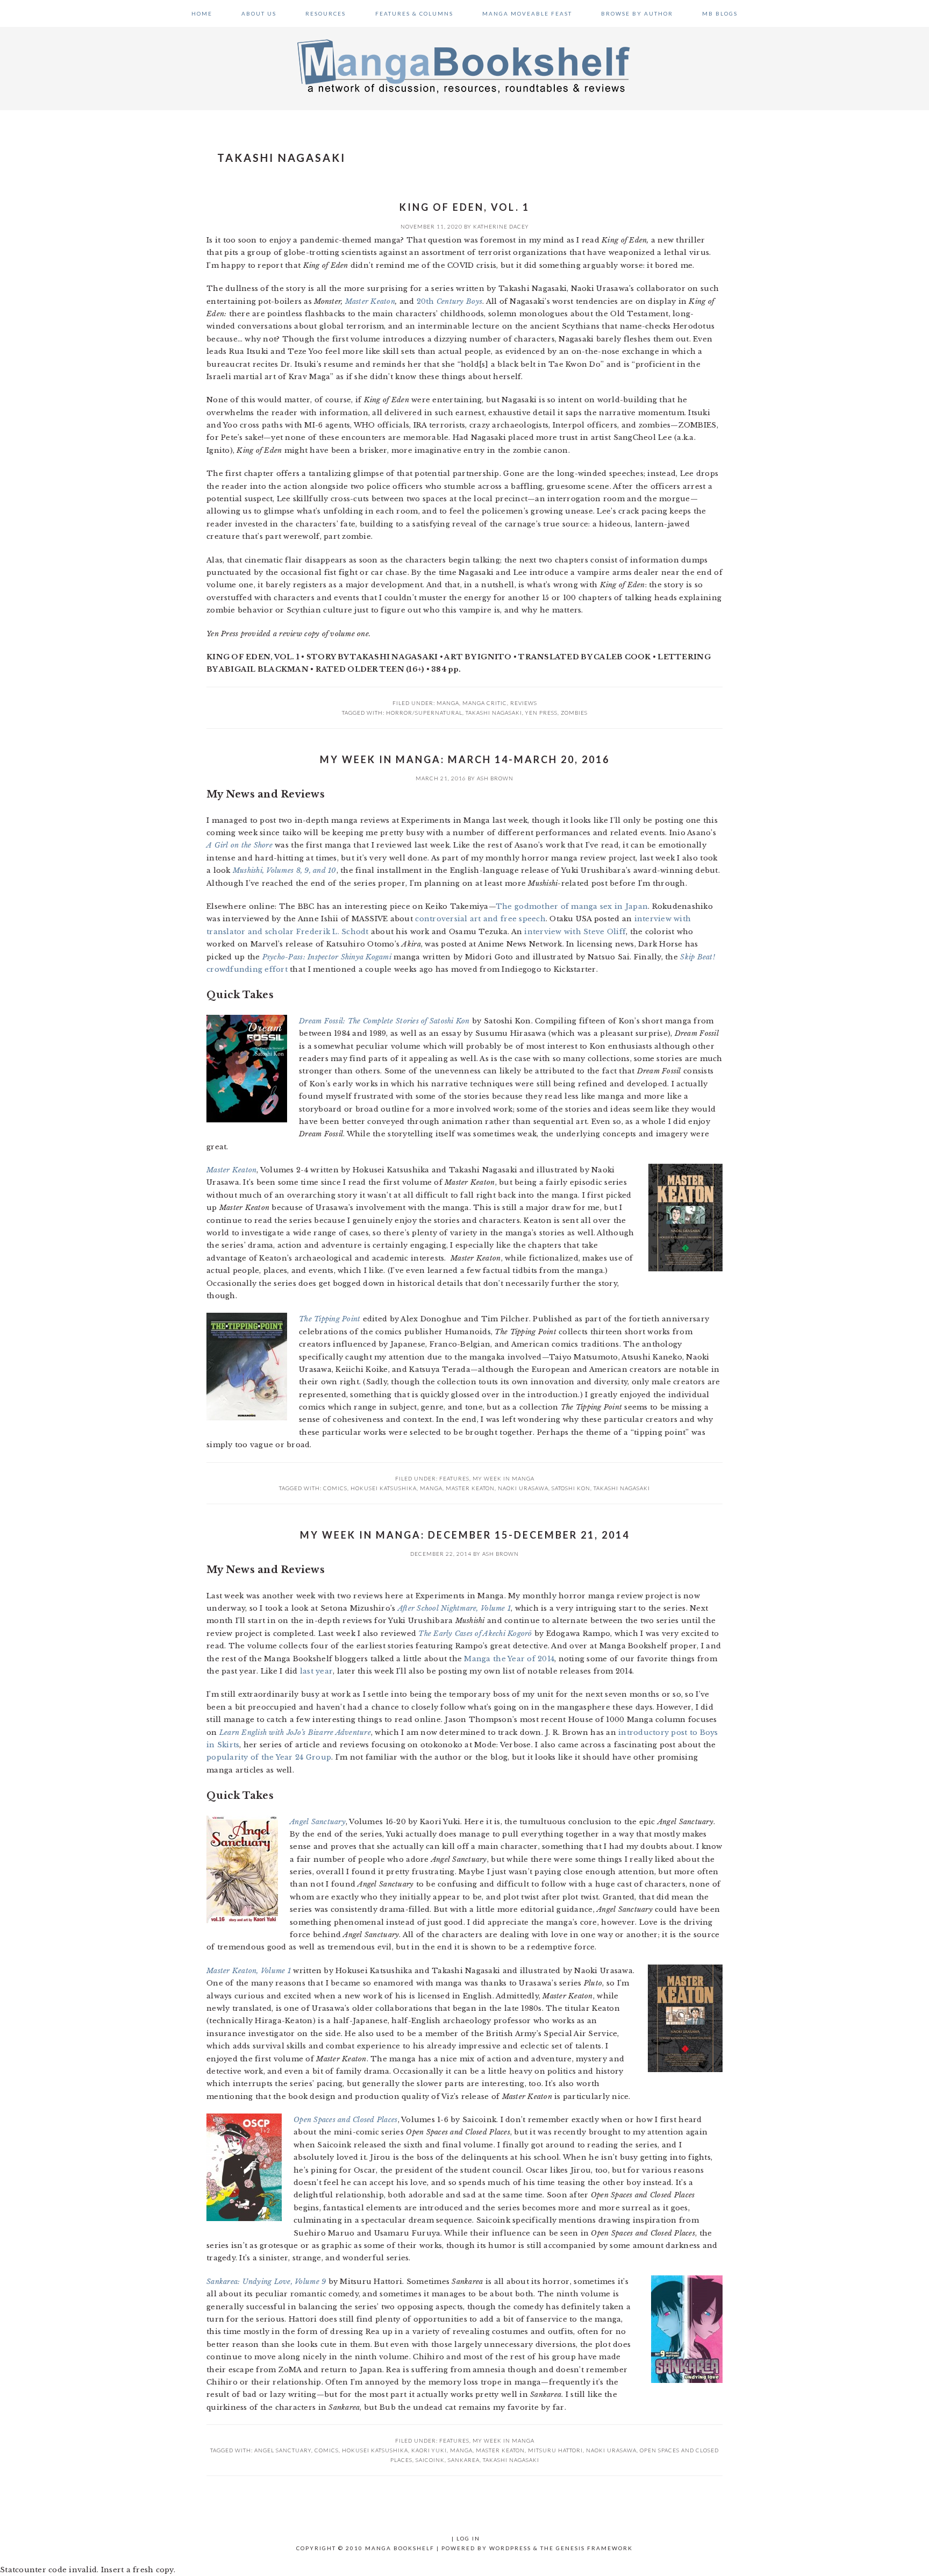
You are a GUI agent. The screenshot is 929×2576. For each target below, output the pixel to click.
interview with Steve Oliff (575, 932)
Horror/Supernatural (424, 713)
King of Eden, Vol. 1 (464, 207)
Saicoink (430, 2460)
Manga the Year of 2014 (509, 1659)
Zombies (574, 713)
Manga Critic (485, 703)
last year (316, 1671)
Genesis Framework (594, 2548)
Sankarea (464, 2460)
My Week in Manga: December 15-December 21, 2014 (465, 1535)
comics (335, 1488)
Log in (468, 2538)
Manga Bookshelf (464, 66)
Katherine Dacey (501, 226)
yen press (541, 713)
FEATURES (454, 1478)
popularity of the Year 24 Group (269, 1757)
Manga (448, 703)
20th (449, 301)
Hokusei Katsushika (384, 1488)
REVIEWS (524, 703)
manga (431, 1488)
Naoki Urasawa (523, 1488)
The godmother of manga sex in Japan (572, 906)
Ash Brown (495, 778)
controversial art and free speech (480, 919)
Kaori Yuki (429, 2450)
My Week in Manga (503, 1478)
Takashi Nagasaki (494, 713)
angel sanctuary (283, 2450)
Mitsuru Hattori (555, 2450)
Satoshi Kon (571, 1488)
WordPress (510, 2548)
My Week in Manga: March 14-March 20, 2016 (465, 759)
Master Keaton (370, 301)
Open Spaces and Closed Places (346, 2120)
